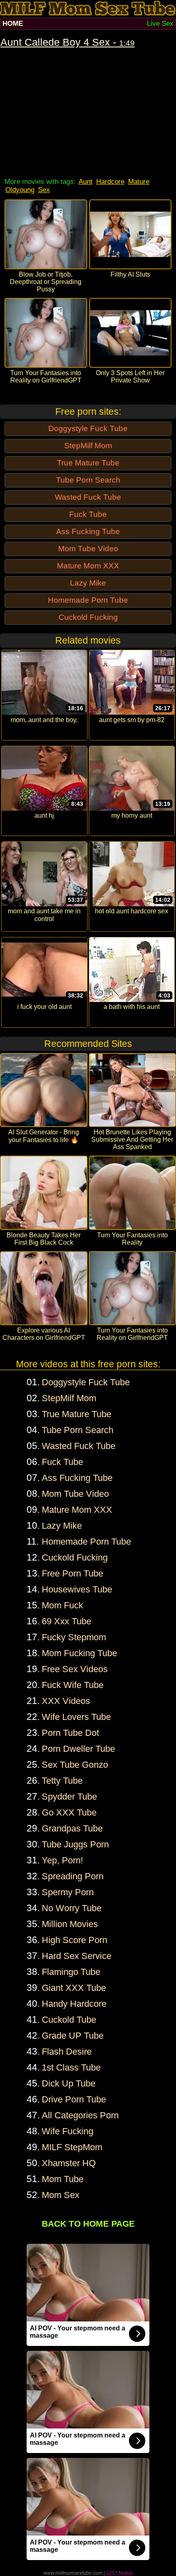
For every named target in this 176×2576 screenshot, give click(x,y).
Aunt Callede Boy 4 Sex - (68, 42)
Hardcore (110, 182)
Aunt (86, 182)
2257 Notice (120, 2573)
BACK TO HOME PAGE (88, 2224)
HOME (13, 23)
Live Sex (160, 23)
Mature (139, 182)
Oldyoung (20, 190)
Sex (44, 190)
